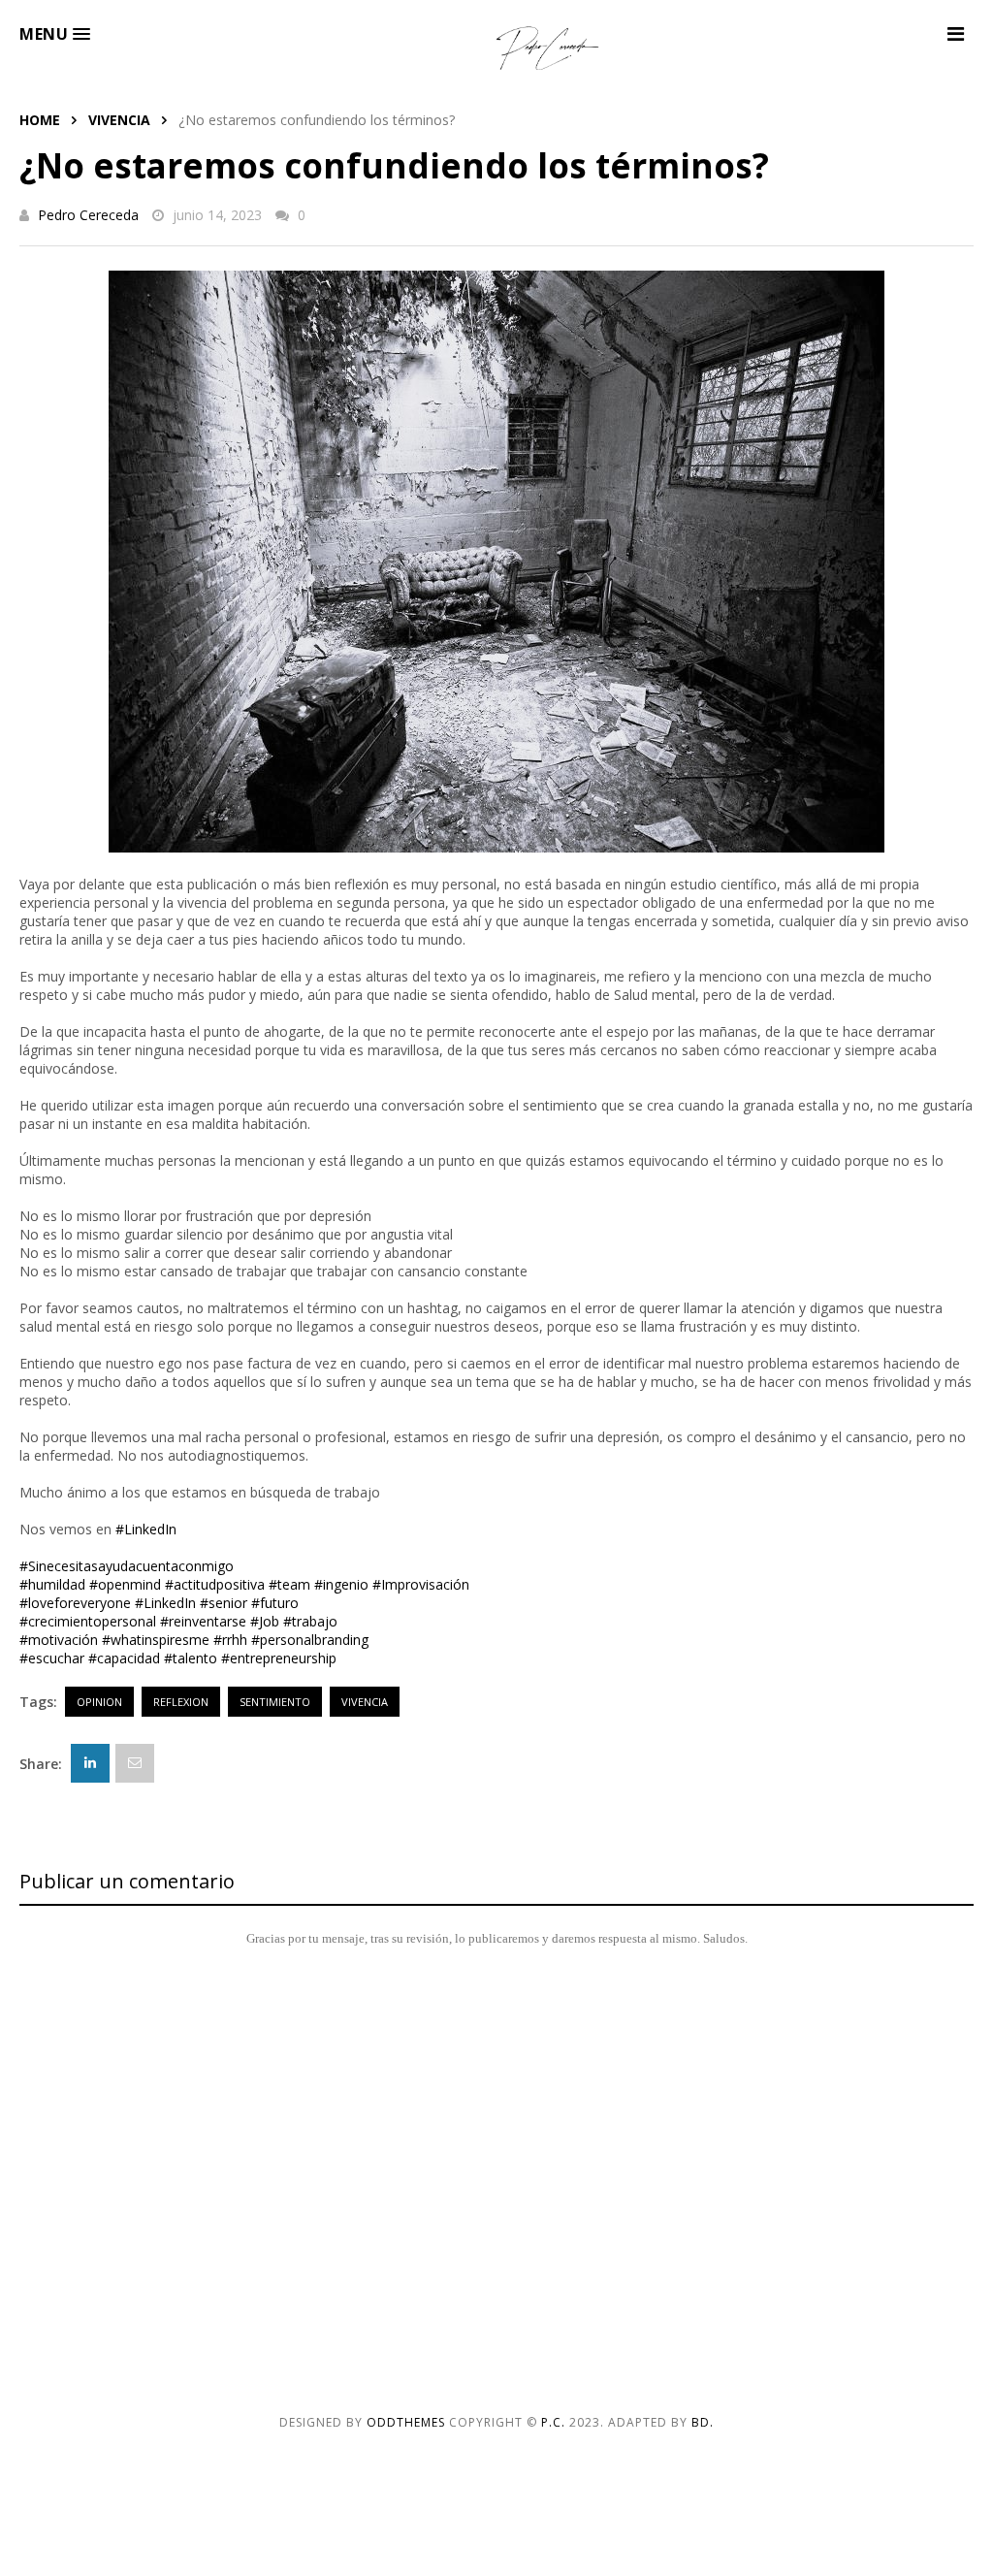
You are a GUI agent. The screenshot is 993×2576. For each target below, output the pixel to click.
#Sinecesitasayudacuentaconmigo (127, 1566)
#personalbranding (310, 1640)
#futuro (275, 1603)
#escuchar (52, 1658)
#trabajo (310, 1621)
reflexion (181, 1702)
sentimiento (275, 1702)
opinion (99, 1702)
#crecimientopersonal (88, 1621)
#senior (224, 1603)
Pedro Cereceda (88, 215)
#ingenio (341, 1584)
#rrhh (230, 1640)
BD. (703, 2422)
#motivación (59, 1640)
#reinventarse (203, 1621)
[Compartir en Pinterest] (135, 1763)
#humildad (52, 1584)
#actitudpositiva (215, 1584)
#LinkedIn (146, 1529)
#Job (265, 1621)
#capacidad (124, 1658)
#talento (191, 1658)
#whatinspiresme (156, 1640)
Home (40, 120)
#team (289, 1584)
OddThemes (406, 2422)
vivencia (119, 120)
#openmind (125, 1584)
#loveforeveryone (75, 1603)
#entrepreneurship (279, 1658)
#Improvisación (421, 1584)
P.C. (553, 2422)
